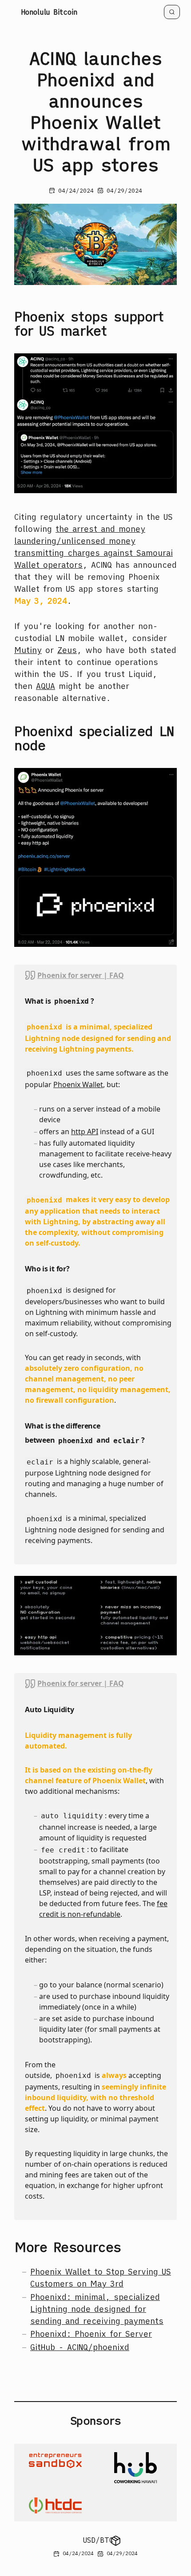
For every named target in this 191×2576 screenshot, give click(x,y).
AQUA (46, 686)
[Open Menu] (116, 2540)
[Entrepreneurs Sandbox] (55, 2468)
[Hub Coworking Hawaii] (136, 2468)
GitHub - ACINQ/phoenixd (80, 2347)
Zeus (67, 650)
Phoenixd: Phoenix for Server (91, 2334)
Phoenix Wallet (78, 1084)
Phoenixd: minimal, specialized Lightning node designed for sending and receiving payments (97, 2309)
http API (85, 1132)
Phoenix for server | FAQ (81, 975)
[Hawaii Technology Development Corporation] (55, 2505)
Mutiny (28, 650)
